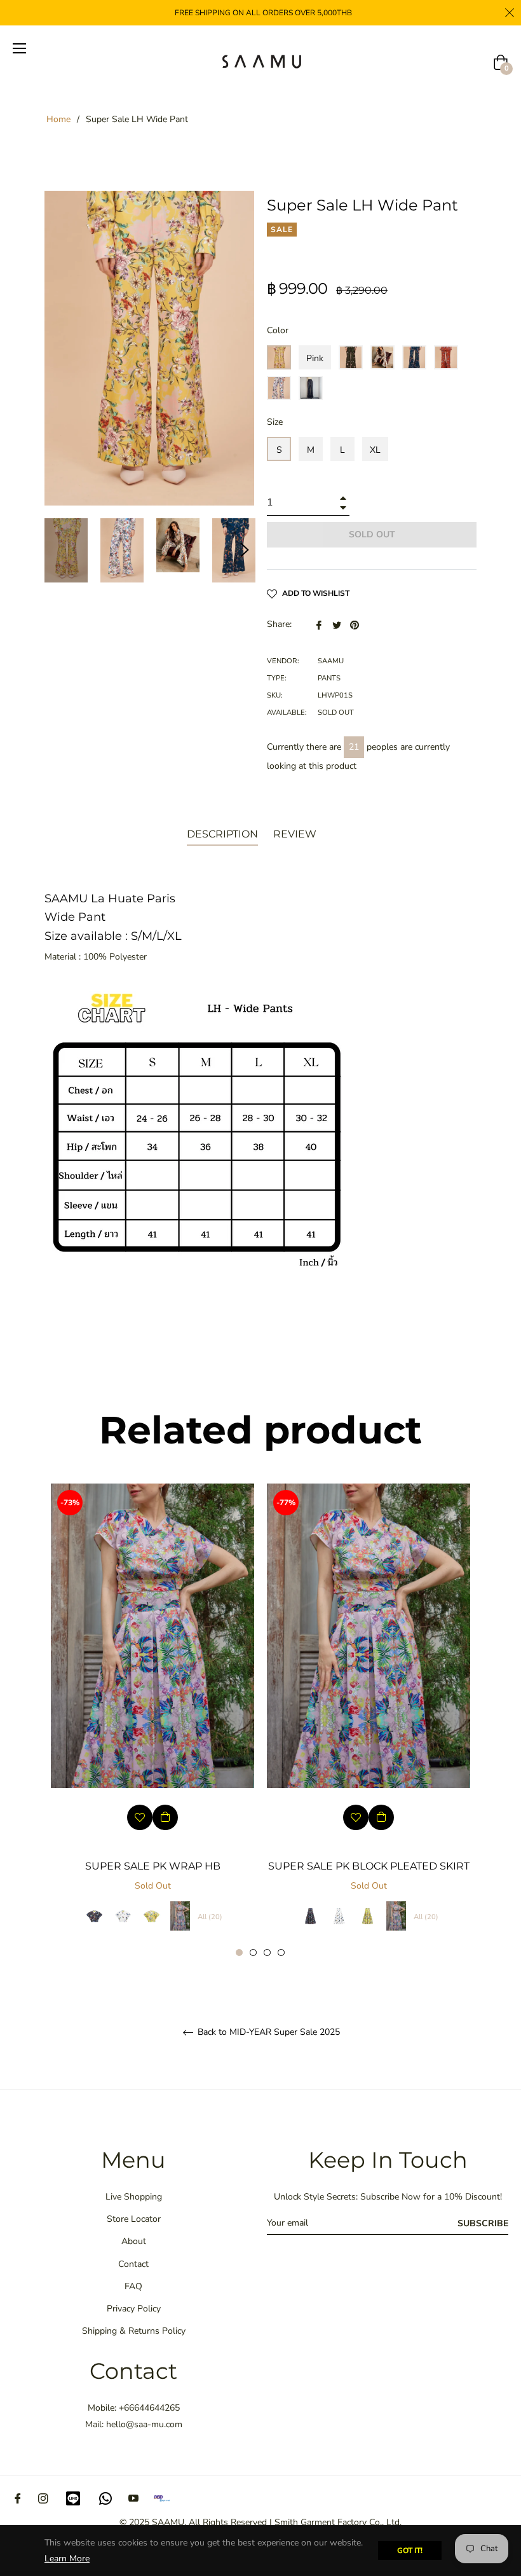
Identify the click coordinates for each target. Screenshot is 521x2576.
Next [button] (245, 550)
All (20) (210, 1917)
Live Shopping (134, 2197)
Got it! (410, 2551)
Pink (315, 358)
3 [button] (267, 1953)
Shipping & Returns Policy (134, 2331)
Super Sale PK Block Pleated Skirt (369, 1866)
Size (275, 422)
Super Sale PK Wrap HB (153, 1866)
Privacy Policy (134, 2309)
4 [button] (281, 1953)
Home (58, 119)
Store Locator (134, 2219)
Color (278, 330)
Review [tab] (296, 834)
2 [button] (253, 1953)
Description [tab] (222, 834)
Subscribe (483, 2223)
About (134, 2241)
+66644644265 (149, 2408)
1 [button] (239, 1953)
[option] (152, 1720)
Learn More (67, 2559)
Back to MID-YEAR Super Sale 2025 (267, 2033)
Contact (133, 2264)
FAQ (133, 2286)
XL (375, 450)
